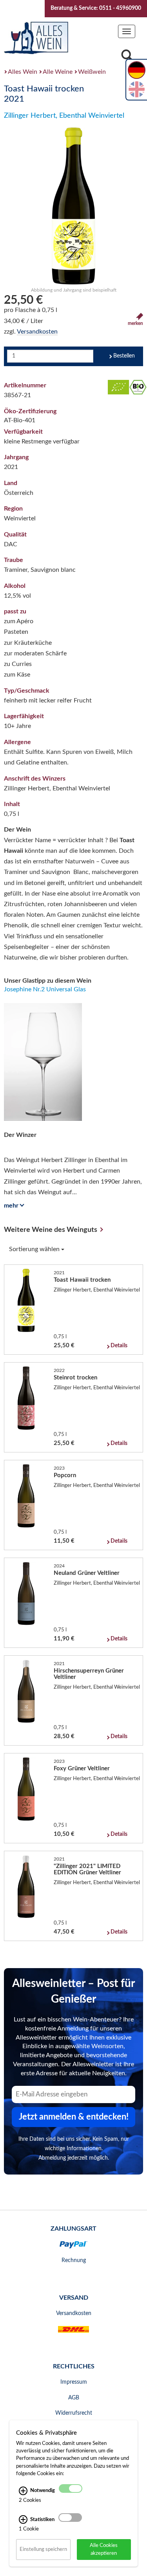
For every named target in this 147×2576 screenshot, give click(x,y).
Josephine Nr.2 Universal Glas (45, 989)
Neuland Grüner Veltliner (87, 1573)
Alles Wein (23, 72)
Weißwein (92, 72)
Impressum (74, 2382)
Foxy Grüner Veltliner (82, 1769)
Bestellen (124, 356)
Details (119, 1346)
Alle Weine (58, 72)
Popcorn (65, 1475)
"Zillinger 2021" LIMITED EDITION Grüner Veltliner (87, 1869)
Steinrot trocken (75, 1378)
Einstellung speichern (43, 2549)
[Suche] (127, 57)
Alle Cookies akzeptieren (104, 2549)
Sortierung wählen (35, 1249)
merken (135, 323)
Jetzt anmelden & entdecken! (74, 2117)
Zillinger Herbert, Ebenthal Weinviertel (64, 116)
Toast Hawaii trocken (82, 1280)
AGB (74, 2398)
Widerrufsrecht (74, 2413)
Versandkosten (37, 332)
